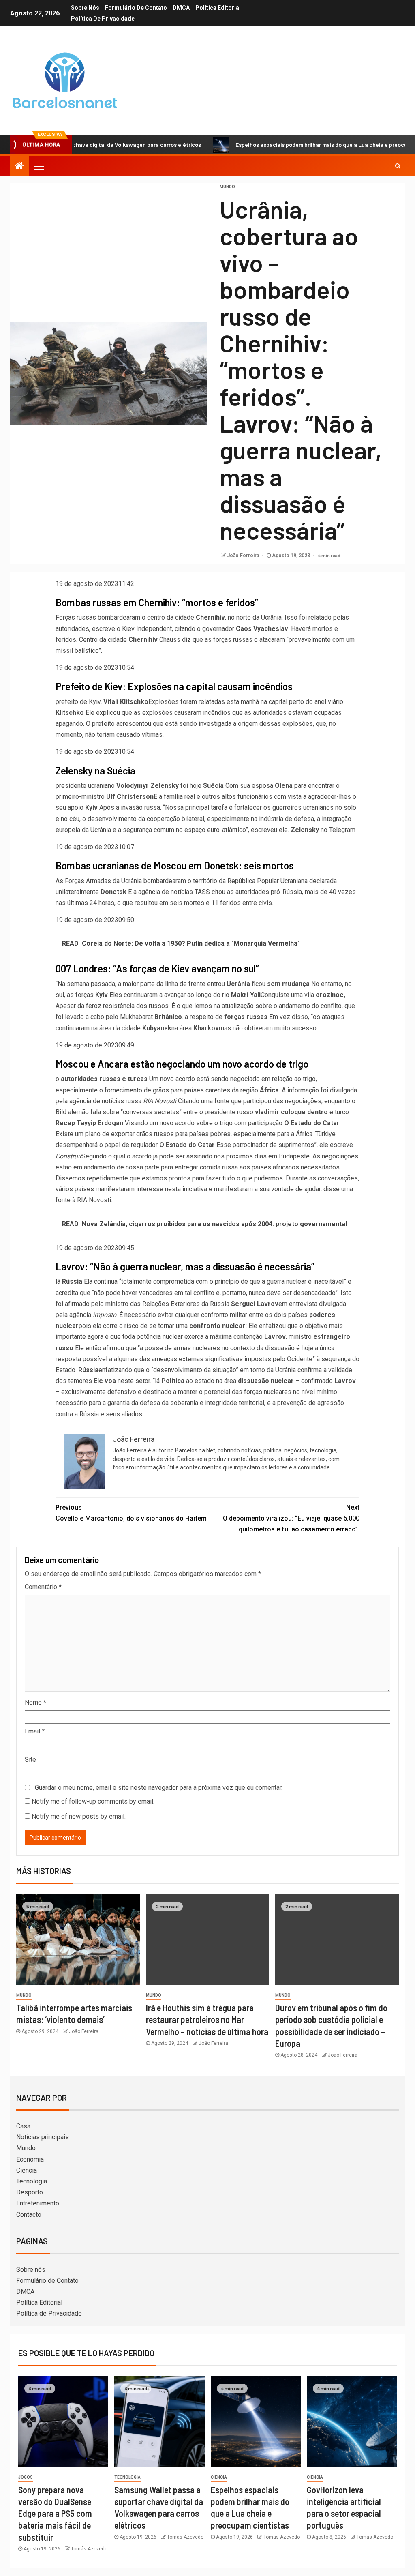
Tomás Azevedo (89, 2549)
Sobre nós (85, 8)
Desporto (30, 2192)
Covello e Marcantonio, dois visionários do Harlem (131, 1513)
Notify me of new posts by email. (79, 1816)
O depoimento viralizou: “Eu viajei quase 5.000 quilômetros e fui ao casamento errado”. (291, 1518)
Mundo (227, 187)
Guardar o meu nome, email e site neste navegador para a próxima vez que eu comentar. (159, 1788)
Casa (23, 2126)
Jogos (26, 2477)
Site (30, 1760)
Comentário (43, 1587)
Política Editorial (218, 8)
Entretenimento (38, 2203)
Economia (30, 2159)
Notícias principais (43, 2137)
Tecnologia (32, 2181)
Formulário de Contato (136, 8)
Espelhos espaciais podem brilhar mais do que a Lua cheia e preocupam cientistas (291, 145)
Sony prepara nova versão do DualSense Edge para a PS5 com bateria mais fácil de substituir (55, 2513)
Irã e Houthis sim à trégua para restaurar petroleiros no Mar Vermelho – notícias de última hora (207, 2019)
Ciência (27, 2170)
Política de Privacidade (103, 19)
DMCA (181, 8)
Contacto (29, 2215)
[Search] (398, 166)
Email (35, 1731)
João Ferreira (244, 556)
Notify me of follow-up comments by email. (93, 1801)
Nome (35, 1702)
